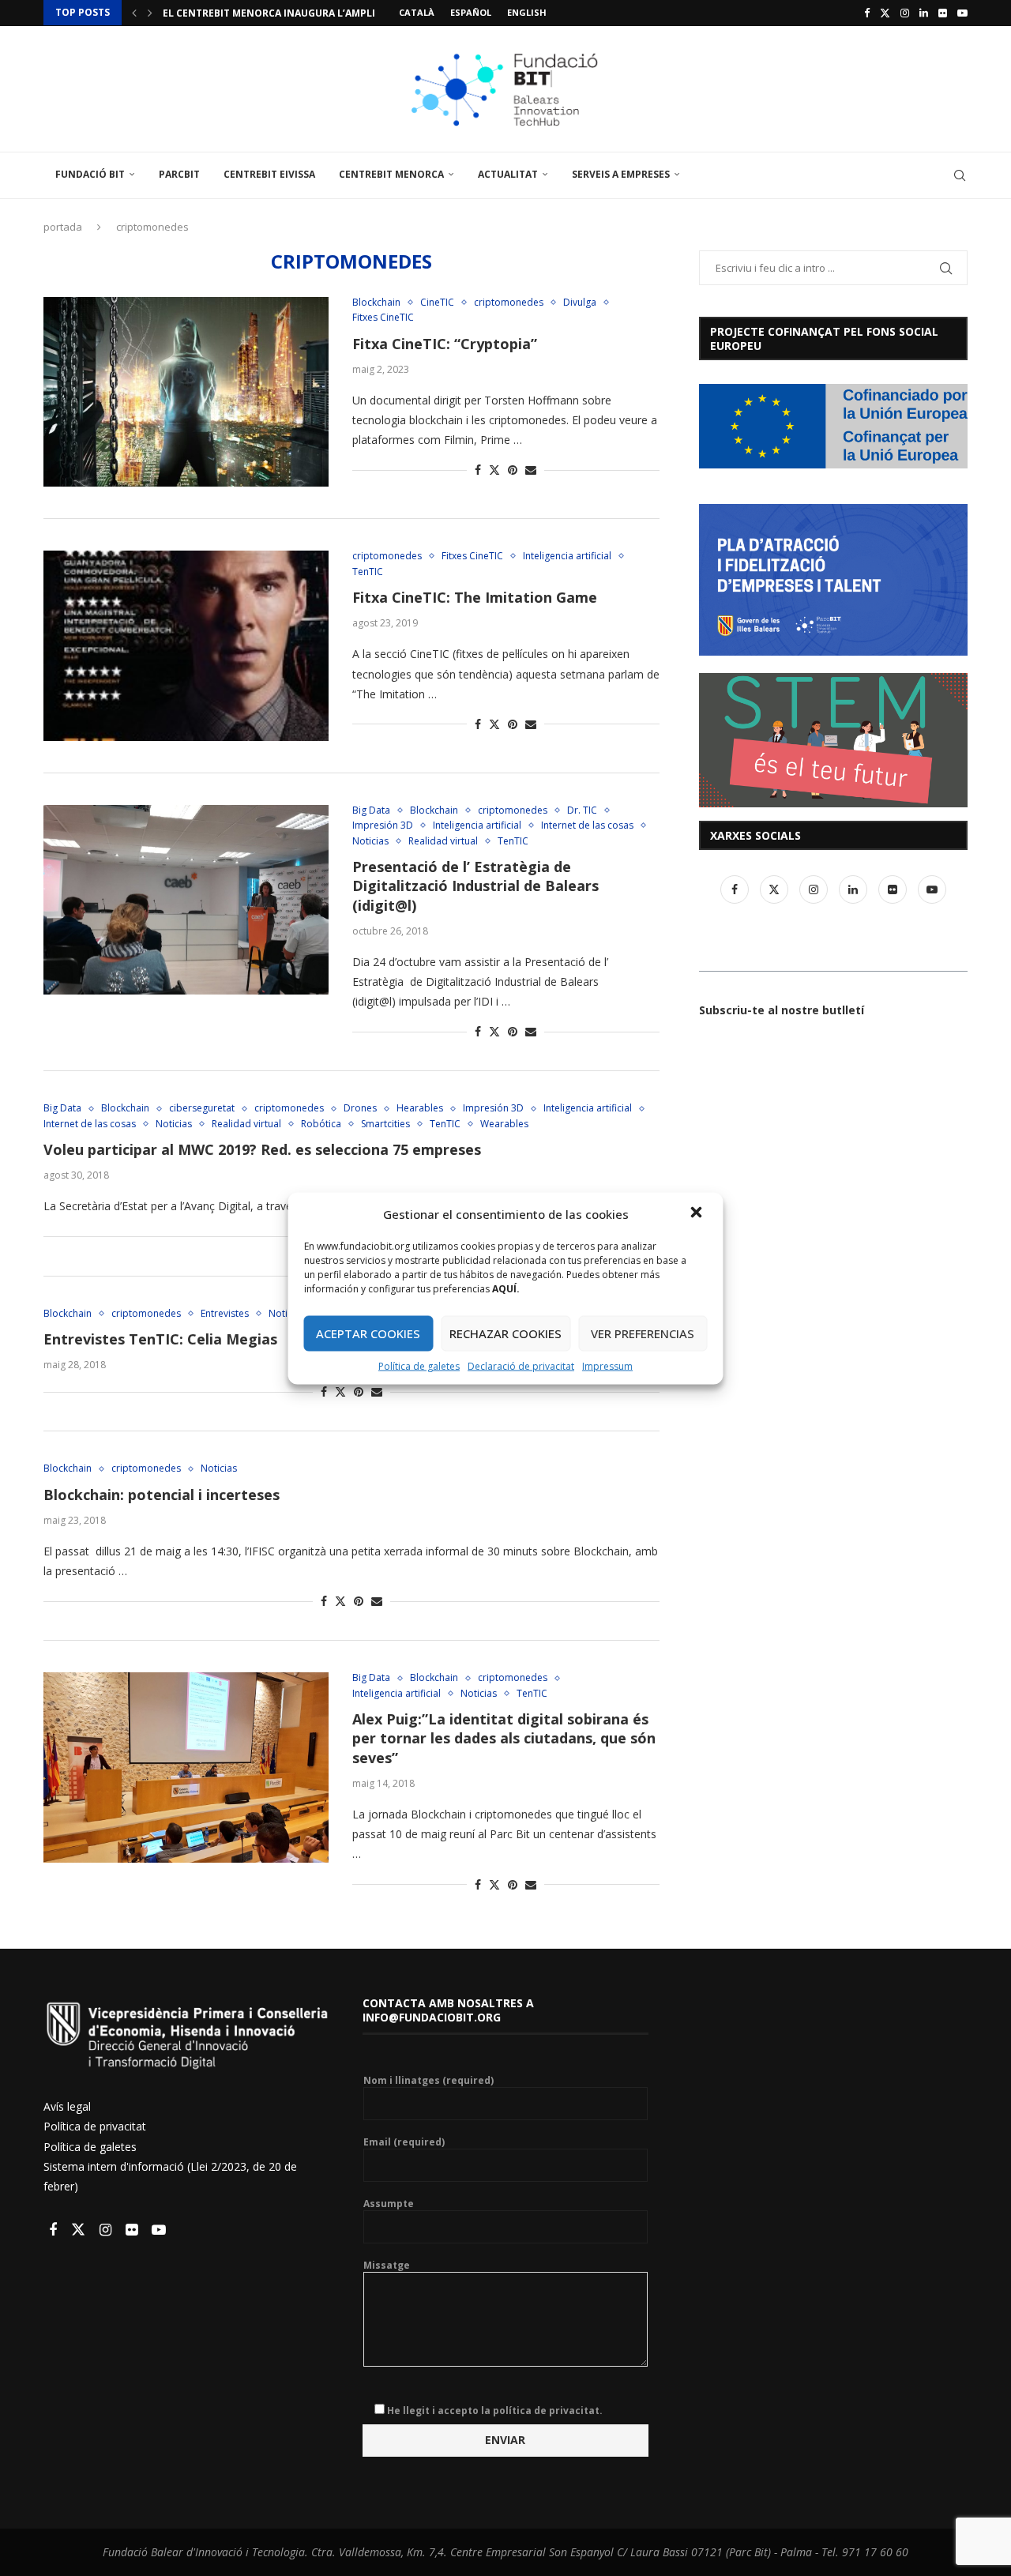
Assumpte (389, 2204)
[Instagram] (905, 13)
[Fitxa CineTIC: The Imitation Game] (186, 645)
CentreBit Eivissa (269, 174)
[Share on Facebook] (478, 470)
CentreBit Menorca (391, 174)
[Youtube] (962, 13)
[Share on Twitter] (494, 470)
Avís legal (67, 2106)
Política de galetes (419, 1365)
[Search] (960, 175)
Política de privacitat (95, 2126)
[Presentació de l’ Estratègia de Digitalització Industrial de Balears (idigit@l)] (186, 900)
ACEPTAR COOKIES (368, 1333)
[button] (698, 1213)
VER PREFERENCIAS (643, 1333)
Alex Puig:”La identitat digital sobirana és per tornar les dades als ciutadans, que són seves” (504, 1738)
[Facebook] (867, 13)
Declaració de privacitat (521, 1365)
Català (417, 12)
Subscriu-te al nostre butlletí (782, 1010)
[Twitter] (885, 13)
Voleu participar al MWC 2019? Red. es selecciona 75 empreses (262, 1149)
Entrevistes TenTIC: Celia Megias (160, 1339)
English (527, 12)
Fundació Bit (90, 174)
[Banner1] (833, 426)
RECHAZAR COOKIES (505, 1333)
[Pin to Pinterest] (513, 470)
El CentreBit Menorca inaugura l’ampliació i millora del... (321, 13)
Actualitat (508, 174)
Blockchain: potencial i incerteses (162, 1495)
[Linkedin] (924, 13)
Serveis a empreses (621, 174)
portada (63, 227)
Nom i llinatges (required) (428, 2081)
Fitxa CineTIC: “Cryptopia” (445, 344)
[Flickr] (943, 13)
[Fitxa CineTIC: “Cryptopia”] (186, 392)
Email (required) (404, 2142)
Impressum (607, 1365)
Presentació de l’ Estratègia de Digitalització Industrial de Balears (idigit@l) (475, 886)
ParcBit (179, 174)
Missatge (387, 2266)
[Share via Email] (531, 470)
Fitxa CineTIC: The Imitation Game (475, 597)
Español (471, 12)
